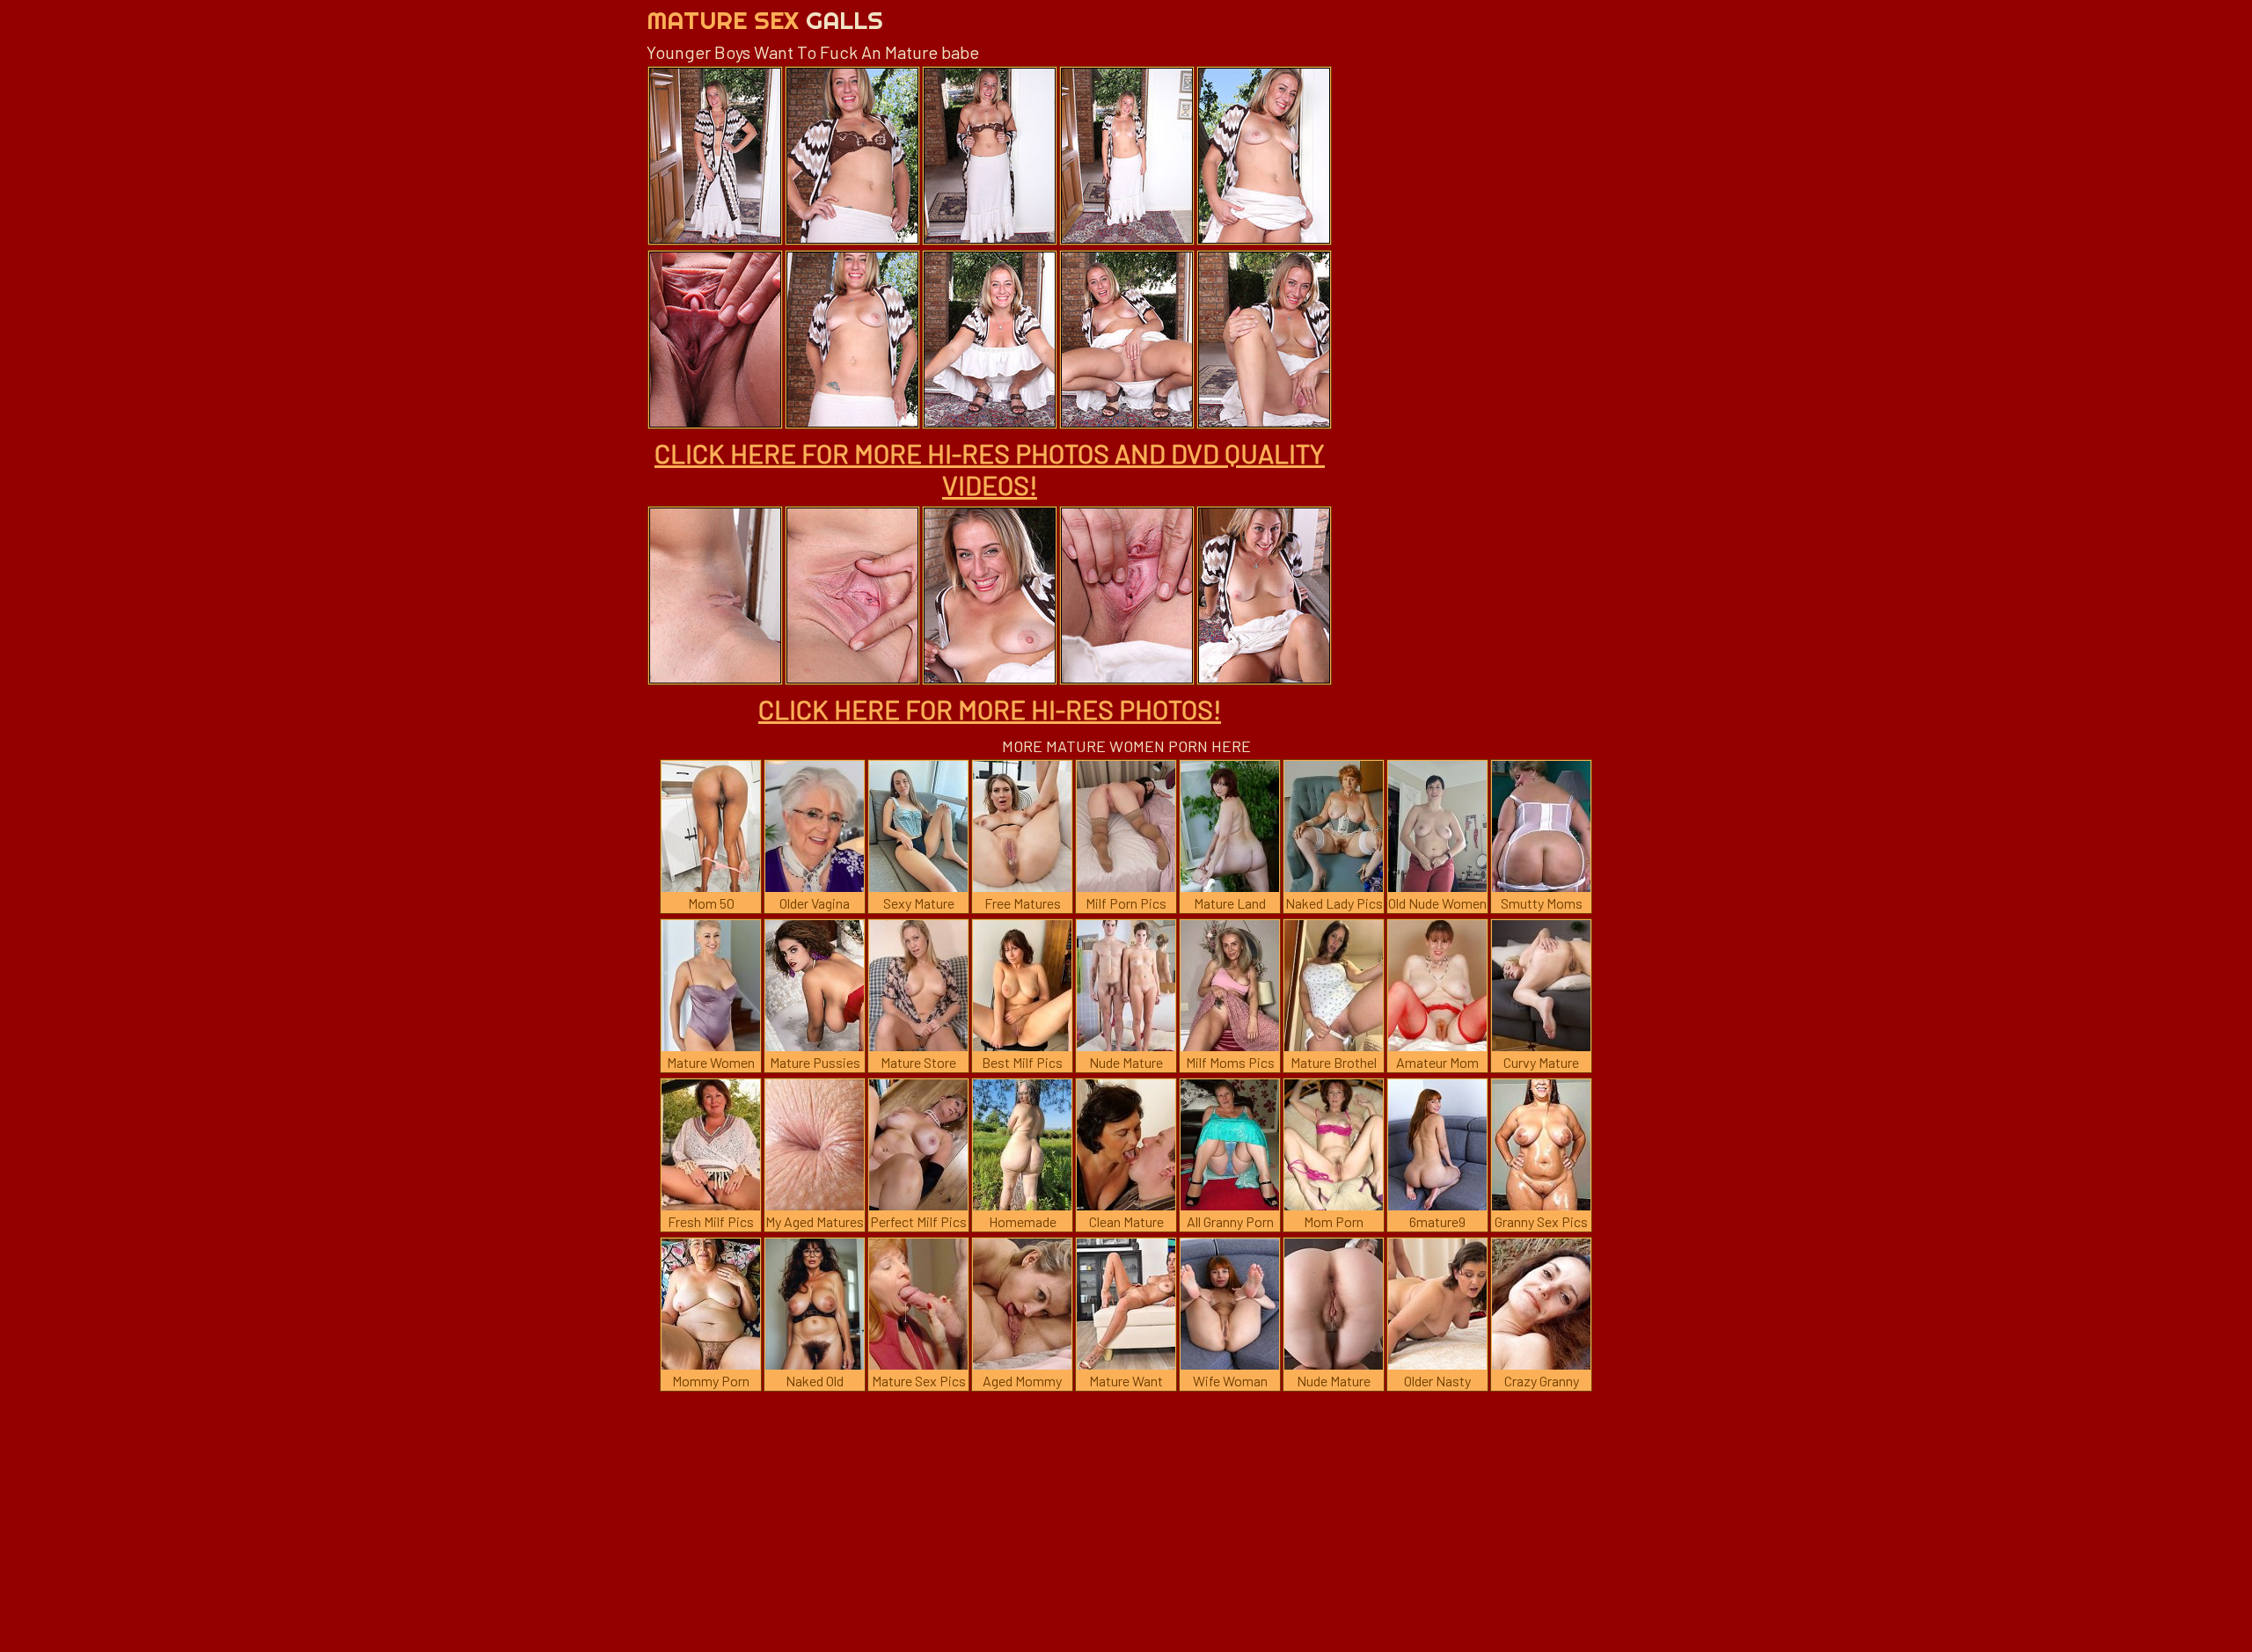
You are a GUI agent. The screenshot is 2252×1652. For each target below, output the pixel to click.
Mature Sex (765, 20)
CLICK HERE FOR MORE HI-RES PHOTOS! (990, 709)
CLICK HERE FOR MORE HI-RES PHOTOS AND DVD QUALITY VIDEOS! (990, 469)
